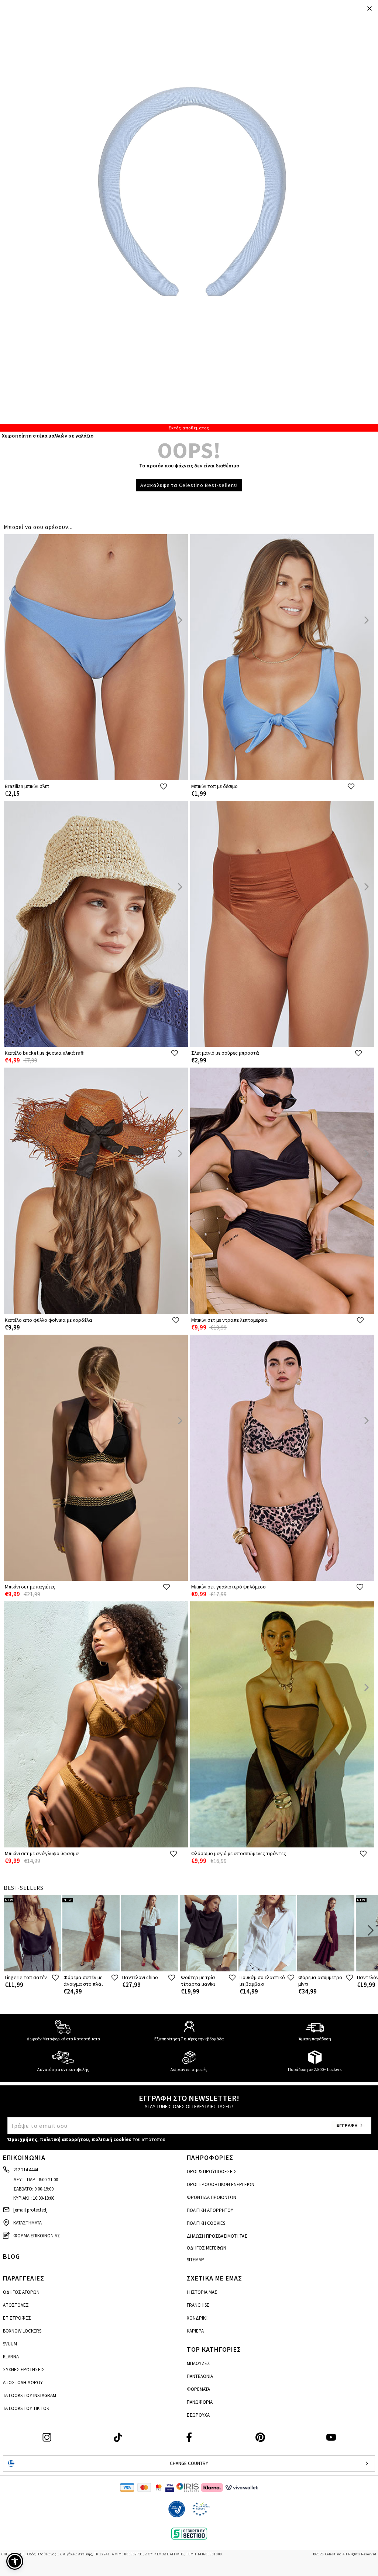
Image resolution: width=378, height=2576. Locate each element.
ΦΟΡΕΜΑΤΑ (198, 2389)
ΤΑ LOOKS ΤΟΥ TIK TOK (26, 2408)
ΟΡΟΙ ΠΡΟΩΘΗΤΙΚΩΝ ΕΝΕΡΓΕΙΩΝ (221, 2184)
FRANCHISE (198, 2305)
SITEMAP (195, 2260)
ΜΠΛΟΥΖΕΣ (198, 2363)
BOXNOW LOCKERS (22, 2331)
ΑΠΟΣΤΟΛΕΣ (16, 2305)
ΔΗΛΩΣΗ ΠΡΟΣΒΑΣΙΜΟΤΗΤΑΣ (217, 2236)
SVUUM (10, 2344)
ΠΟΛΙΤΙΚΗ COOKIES (206, 2223)
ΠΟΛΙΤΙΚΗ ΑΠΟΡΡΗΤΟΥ (210, 2210)
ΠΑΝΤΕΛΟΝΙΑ (200, 2376)
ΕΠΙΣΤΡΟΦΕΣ (17, 2318)
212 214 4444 (25, 2170)
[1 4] (189, 216)
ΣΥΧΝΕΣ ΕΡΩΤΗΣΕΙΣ (24, 2370)
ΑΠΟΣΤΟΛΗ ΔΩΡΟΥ (23, 2383)
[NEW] (32, 1970)
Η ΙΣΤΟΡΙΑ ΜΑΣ (202, 2292)
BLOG (11, 2256)
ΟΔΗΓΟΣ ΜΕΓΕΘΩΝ (207, 2248)
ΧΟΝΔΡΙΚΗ (198, 2318)
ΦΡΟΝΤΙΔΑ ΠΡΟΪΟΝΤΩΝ (212, 2197)
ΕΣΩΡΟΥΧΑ (198, 2415)
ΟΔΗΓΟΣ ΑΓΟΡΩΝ (21, 2292)
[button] (15, 2561)
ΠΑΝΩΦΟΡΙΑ (200, 2402)
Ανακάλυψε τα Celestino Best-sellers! (189, 485)
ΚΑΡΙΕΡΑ (195, 2331)
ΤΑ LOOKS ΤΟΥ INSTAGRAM (30, 2395)
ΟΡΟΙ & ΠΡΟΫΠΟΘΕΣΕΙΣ (212, 2172)
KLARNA (11, 2357)
